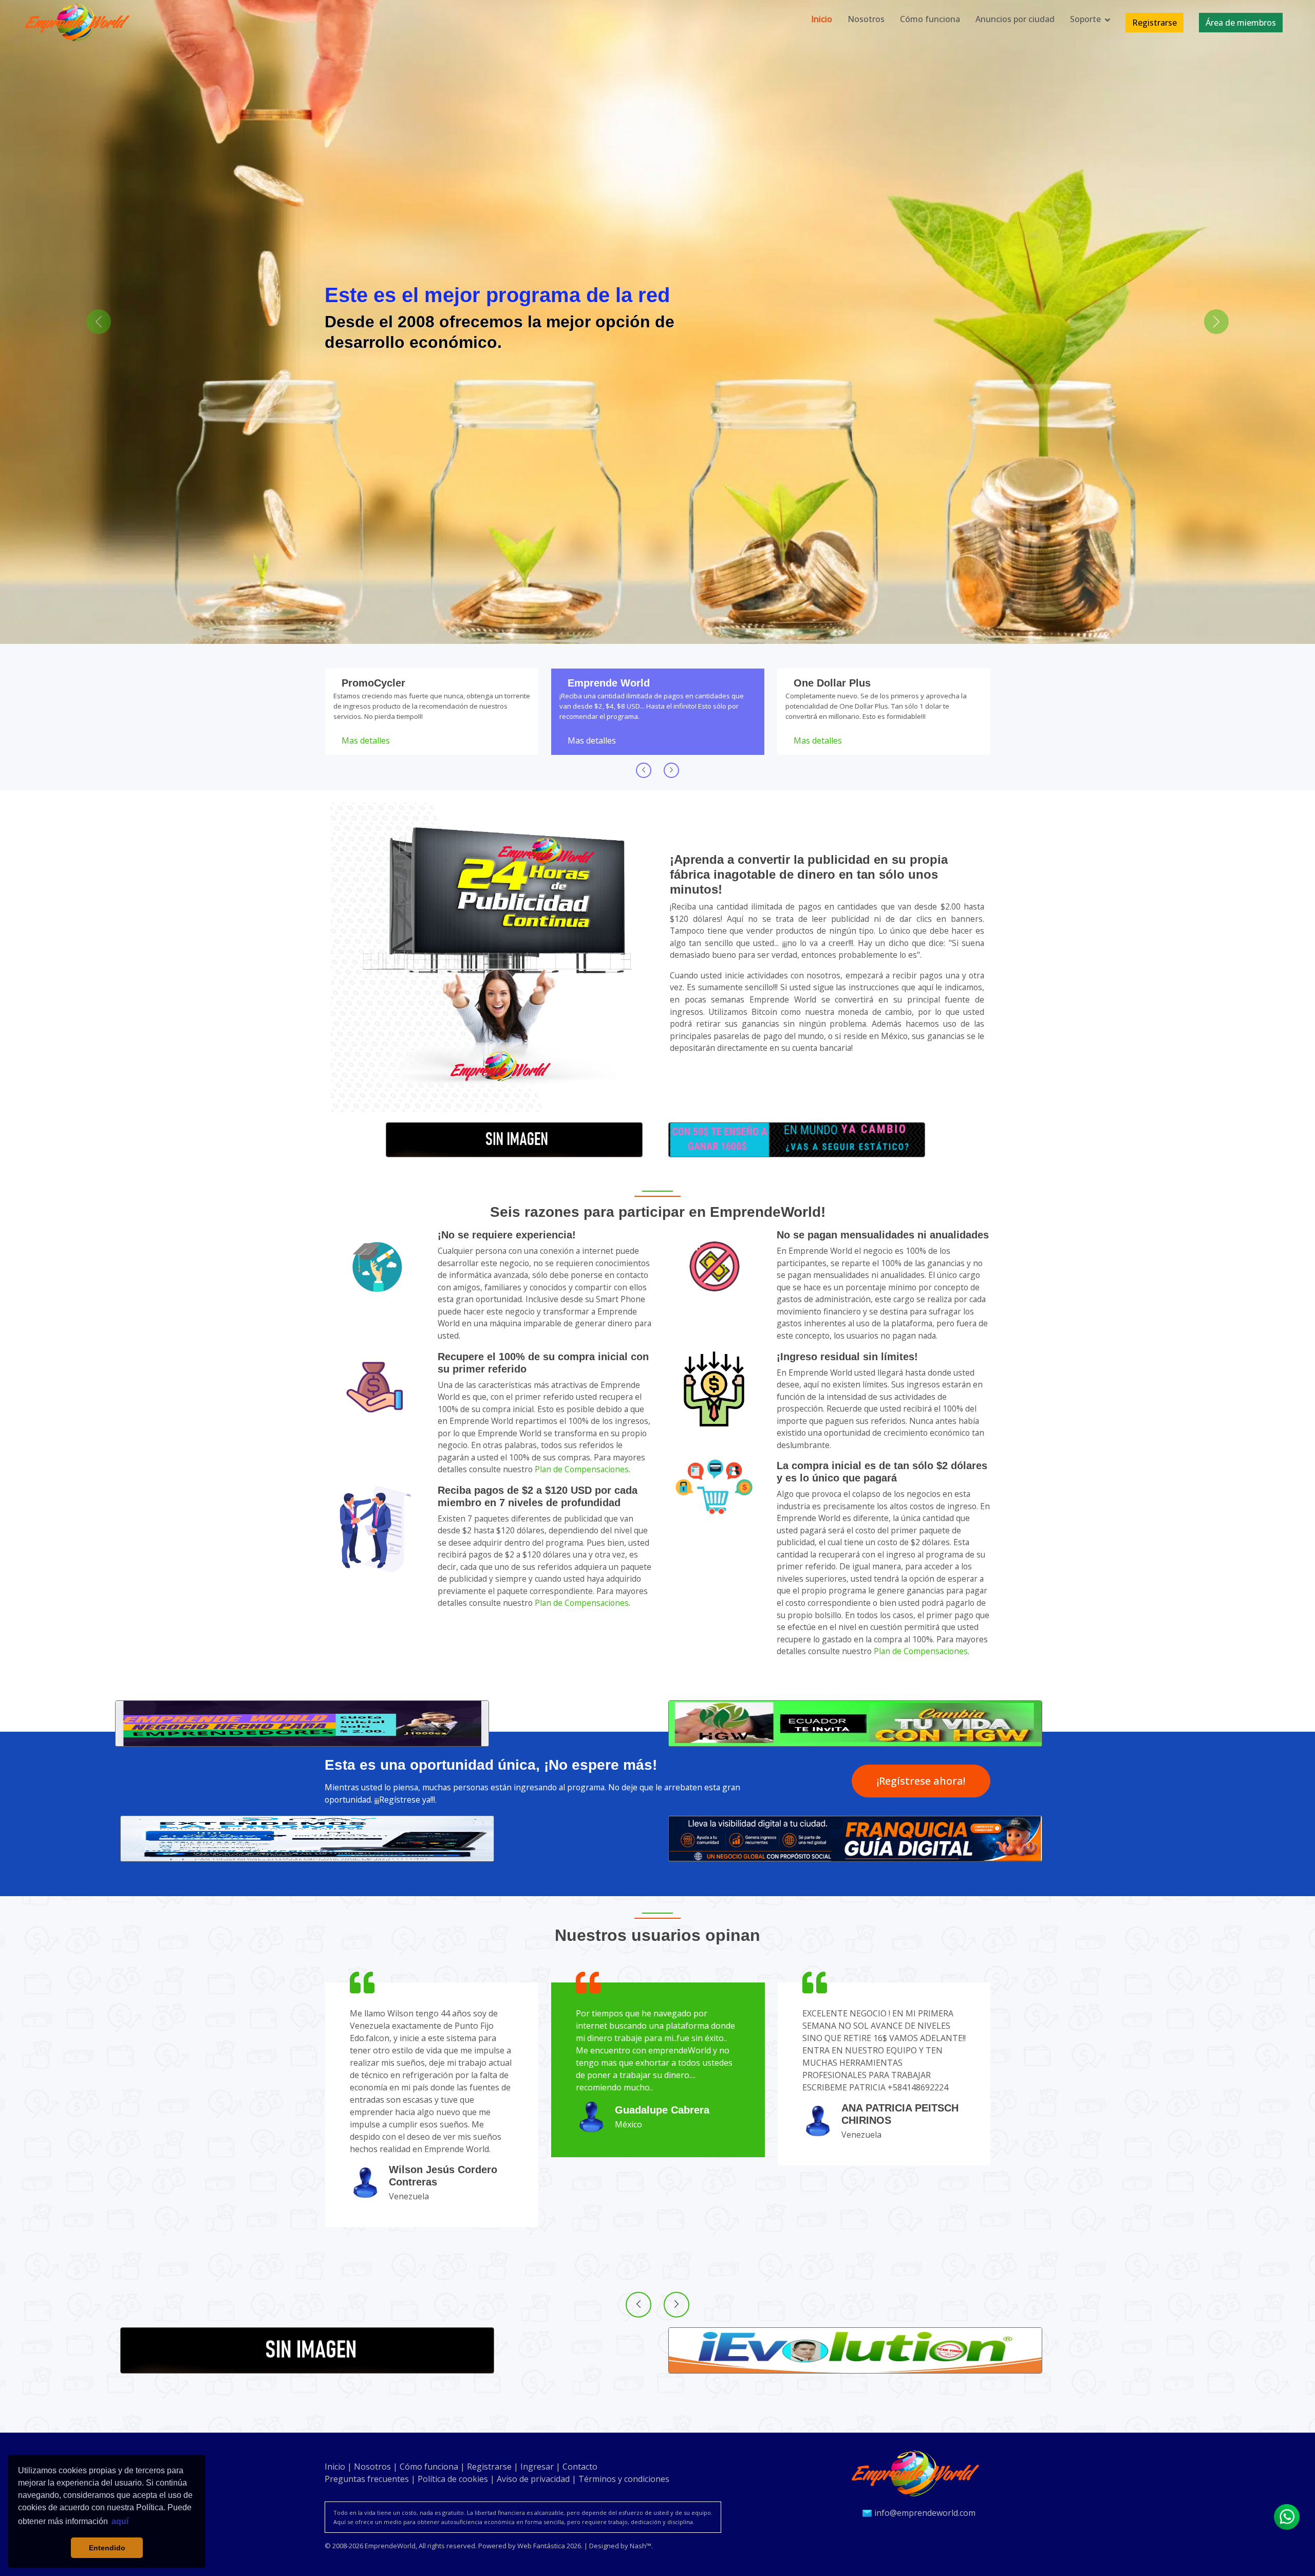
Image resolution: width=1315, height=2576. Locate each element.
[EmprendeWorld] (918, 2473)
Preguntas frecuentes (367, 2479)
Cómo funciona (930, 19)
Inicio (822, 19)
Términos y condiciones (624, 2479)
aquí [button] (120, 2521)
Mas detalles (366, 740)
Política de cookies (453, 2479)
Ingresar (537, 2467)
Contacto (580, 2467)
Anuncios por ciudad (1015, 19)
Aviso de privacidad (533, 2479)
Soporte (1085, 19)
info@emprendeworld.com (924, 2513)
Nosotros (866, 19)
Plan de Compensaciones (582, 1469)
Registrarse (489, 2467)
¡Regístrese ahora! (921, 1781)
